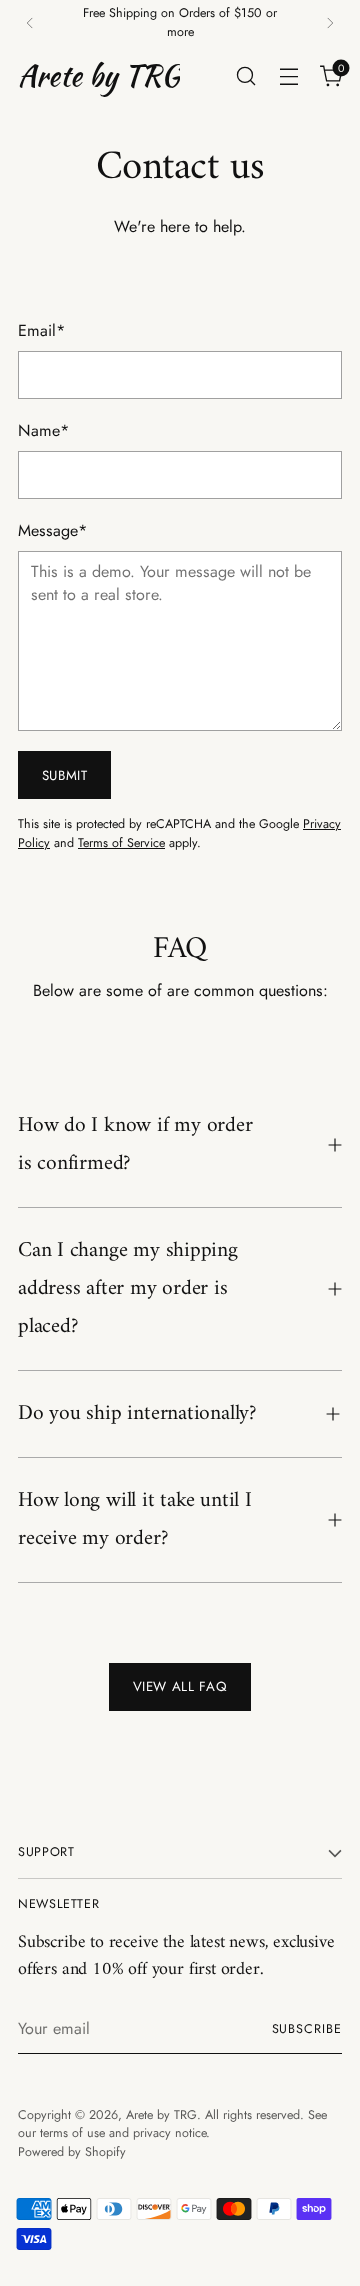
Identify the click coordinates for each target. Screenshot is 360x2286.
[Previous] (30, 23)
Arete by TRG (161, 2115)
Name (44, 430)
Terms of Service (121, 843)
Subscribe (307, 2029)
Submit (65, 775)
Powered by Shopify (72, 2152)
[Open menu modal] (288, 75)
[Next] (330, 23)
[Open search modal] (245, 75)
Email (42, 330)
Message (53, 530)
